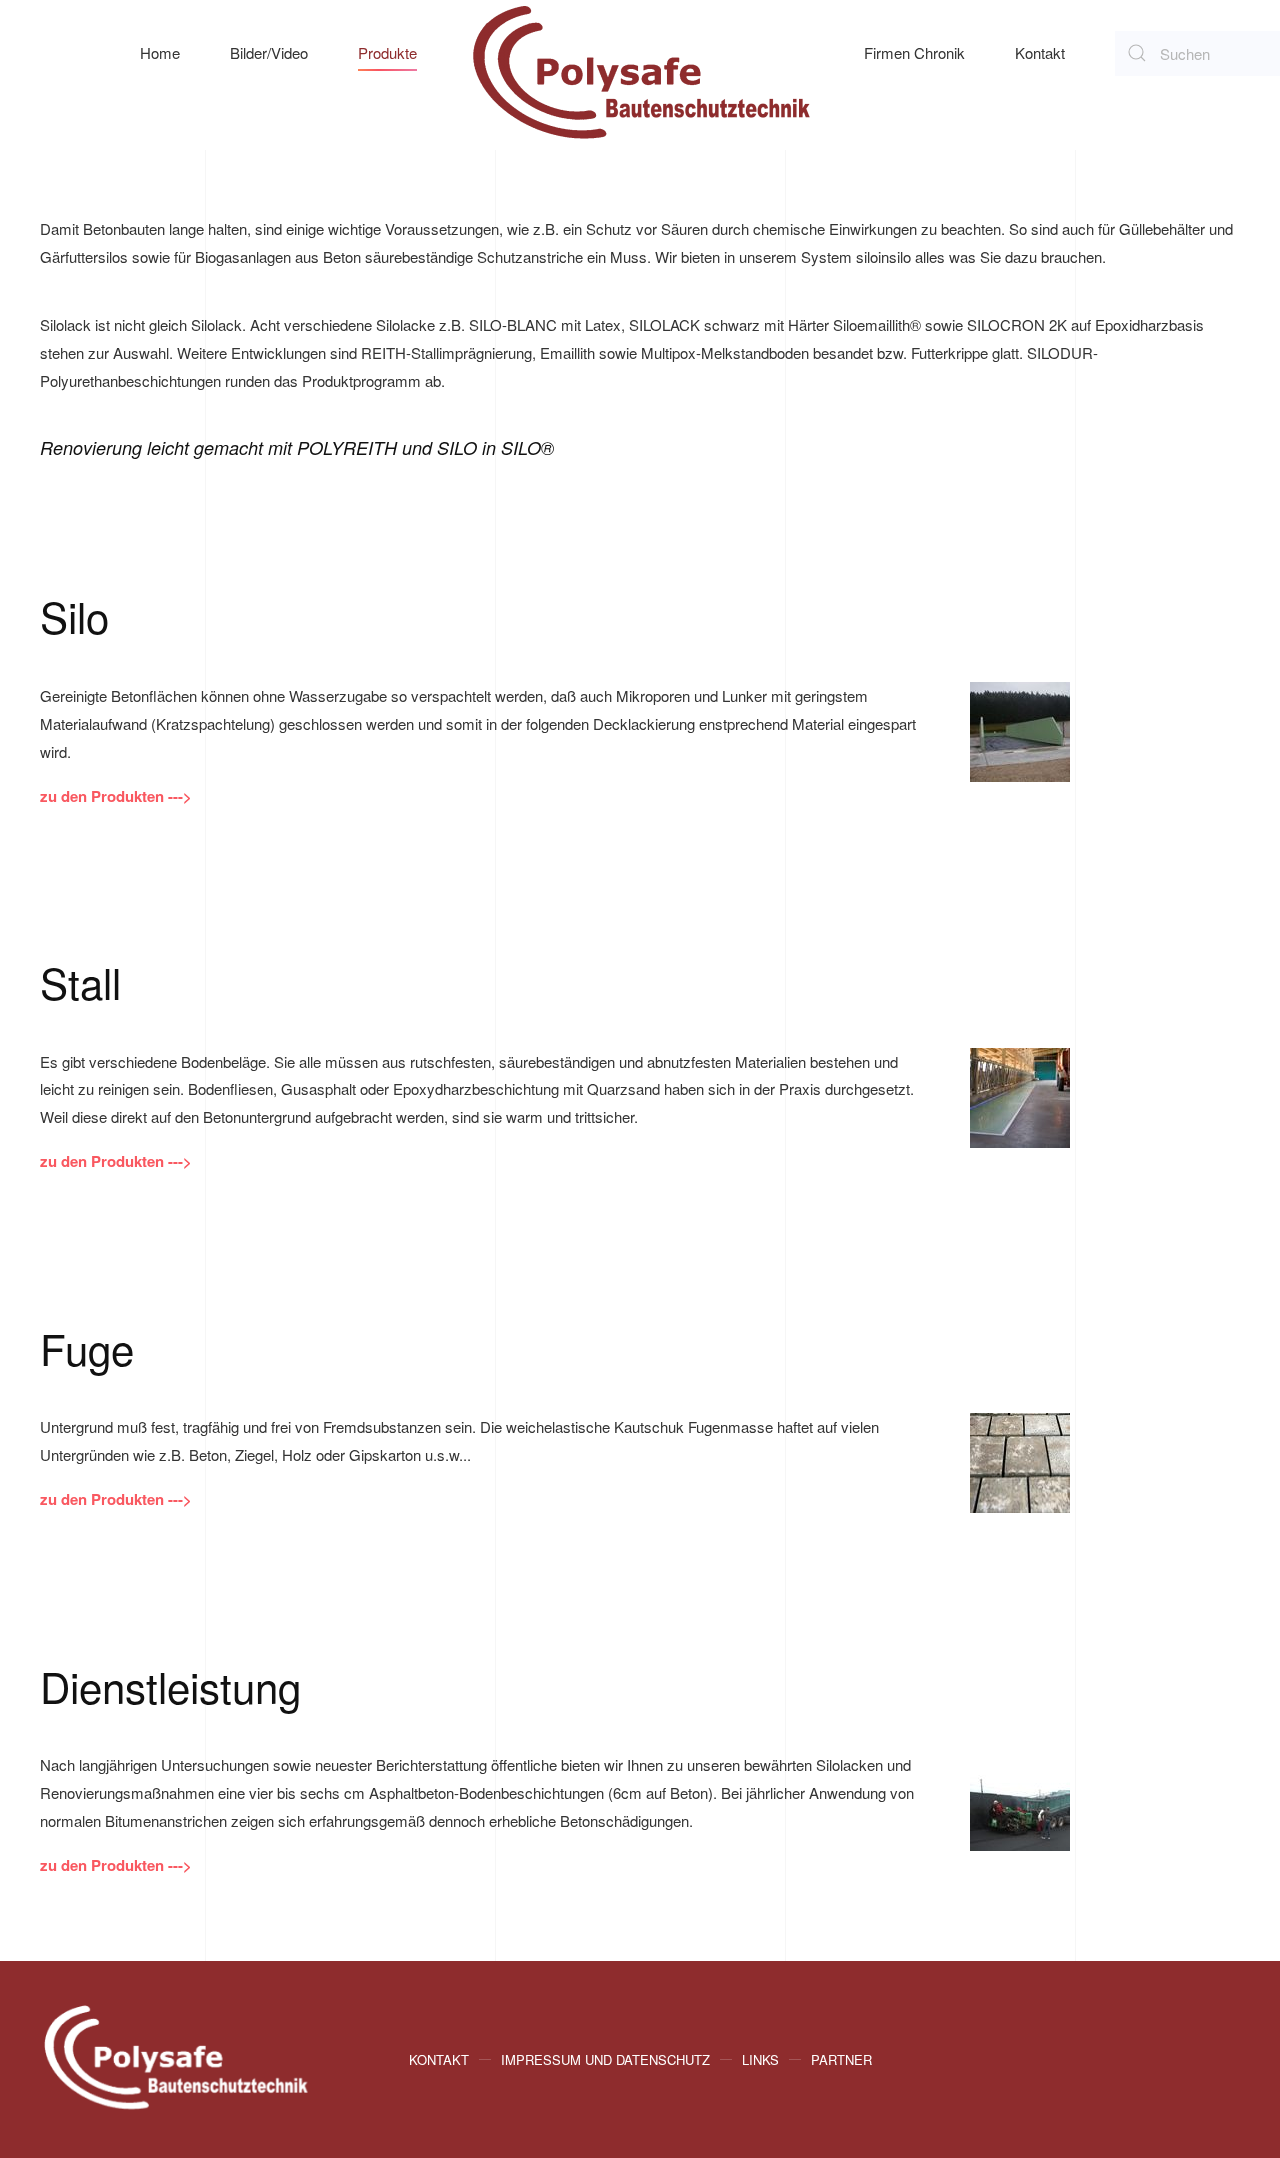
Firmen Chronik (914, 52)
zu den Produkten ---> (116, 796)
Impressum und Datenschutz (605, 2059)
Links (760, 2059)
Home (160, 52)
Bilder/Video (269, 52)
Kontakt (1040, 52)
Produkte (387, 52)
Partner (841, 2059)
